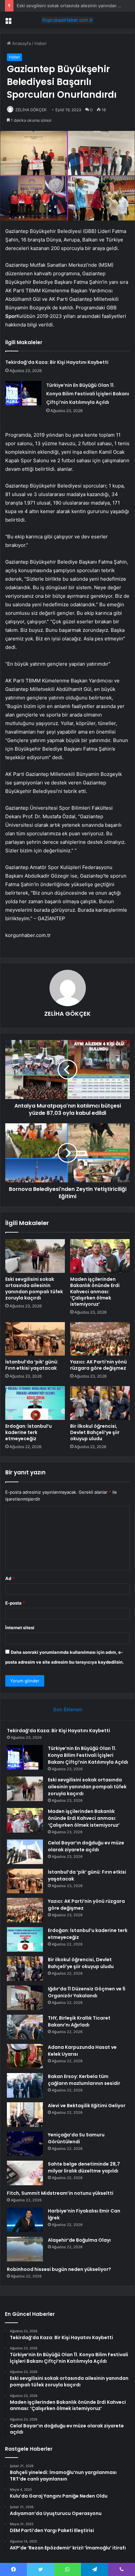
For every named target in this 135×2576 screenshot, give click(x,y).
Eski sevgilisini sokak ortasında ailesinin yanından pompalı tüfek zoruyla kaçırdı (34, 1288)
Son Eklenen (68, 1709)
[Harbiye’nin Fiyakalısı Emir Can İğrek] (25, 2220)
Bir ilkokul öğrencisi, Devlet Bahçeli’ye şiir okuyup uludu (95, 1432)
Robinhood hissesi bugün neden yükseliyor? (59, 2269)
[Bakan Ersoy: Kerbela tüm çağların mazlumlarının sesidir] (25, 2085)
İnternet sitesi (20, 1628)
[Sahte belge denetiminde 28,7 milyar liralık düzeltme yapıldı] (25, 2173)
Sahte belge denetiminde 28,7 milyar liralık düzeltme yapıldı (84, 2167)
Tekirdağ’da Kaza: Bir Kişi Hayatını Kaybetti (57, 362)
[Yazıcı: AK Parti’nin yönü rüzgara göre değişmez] (100, 1339)
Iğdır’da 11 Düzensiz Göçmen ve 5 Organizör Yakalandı (87, 1992)
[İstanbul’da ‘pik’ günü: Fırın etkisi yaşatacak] (35, 1339)
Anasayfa (21, 43)
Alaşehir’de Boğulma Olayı (79, 2240)
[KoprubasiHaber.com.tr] (67, 20)
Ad (10, 1578)
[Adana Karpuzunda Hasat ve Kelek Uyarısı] (25, 2056)
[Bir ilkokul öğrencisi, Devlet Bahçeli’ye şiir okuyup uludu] (100, 1403)
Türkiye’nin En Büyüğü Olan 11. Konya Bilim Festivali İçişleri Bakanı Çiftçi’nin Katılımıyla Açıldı (88, 394)
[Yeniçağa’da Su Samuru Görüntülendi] (25, 2144)
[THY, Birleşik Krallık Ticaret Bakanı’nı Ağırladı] (25, 2027)
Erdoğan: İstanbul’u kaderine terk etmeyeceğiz (29, 1432)
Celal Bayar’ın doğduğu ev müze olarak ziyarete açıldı (86, 1846)
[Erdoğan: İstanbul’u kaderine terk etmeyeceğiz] (35, 1403)
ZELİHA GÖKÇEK (31, 110)
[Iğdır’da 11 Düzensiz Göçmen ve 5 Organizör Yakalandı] (25, 1998)
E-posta (15, 1603)
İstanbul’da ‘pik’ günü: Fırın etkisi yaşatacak (32, 1365)
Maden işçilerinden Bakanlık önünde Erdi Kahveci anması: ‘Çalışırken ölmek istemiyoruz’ (95, 1292)
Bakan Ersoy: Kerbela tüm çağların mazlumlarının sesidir (84, 2080)
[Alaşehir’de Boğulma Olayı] (25, 2249)
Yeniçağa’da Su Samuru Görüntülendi (76, 2138)
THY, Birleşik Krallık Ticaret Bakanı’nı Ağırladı (79, 2021)
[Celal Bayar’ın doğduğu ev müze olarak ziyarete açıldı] (25, 1852)
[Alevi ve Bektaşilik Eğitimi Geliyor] (25, 2115)
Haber (41, 43)
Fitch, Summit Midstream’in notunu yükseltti (60, 2193)
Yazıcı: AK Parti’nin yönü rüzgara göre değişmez (98, 1365)
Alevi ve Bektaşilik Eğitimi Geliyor (87, 2106)
